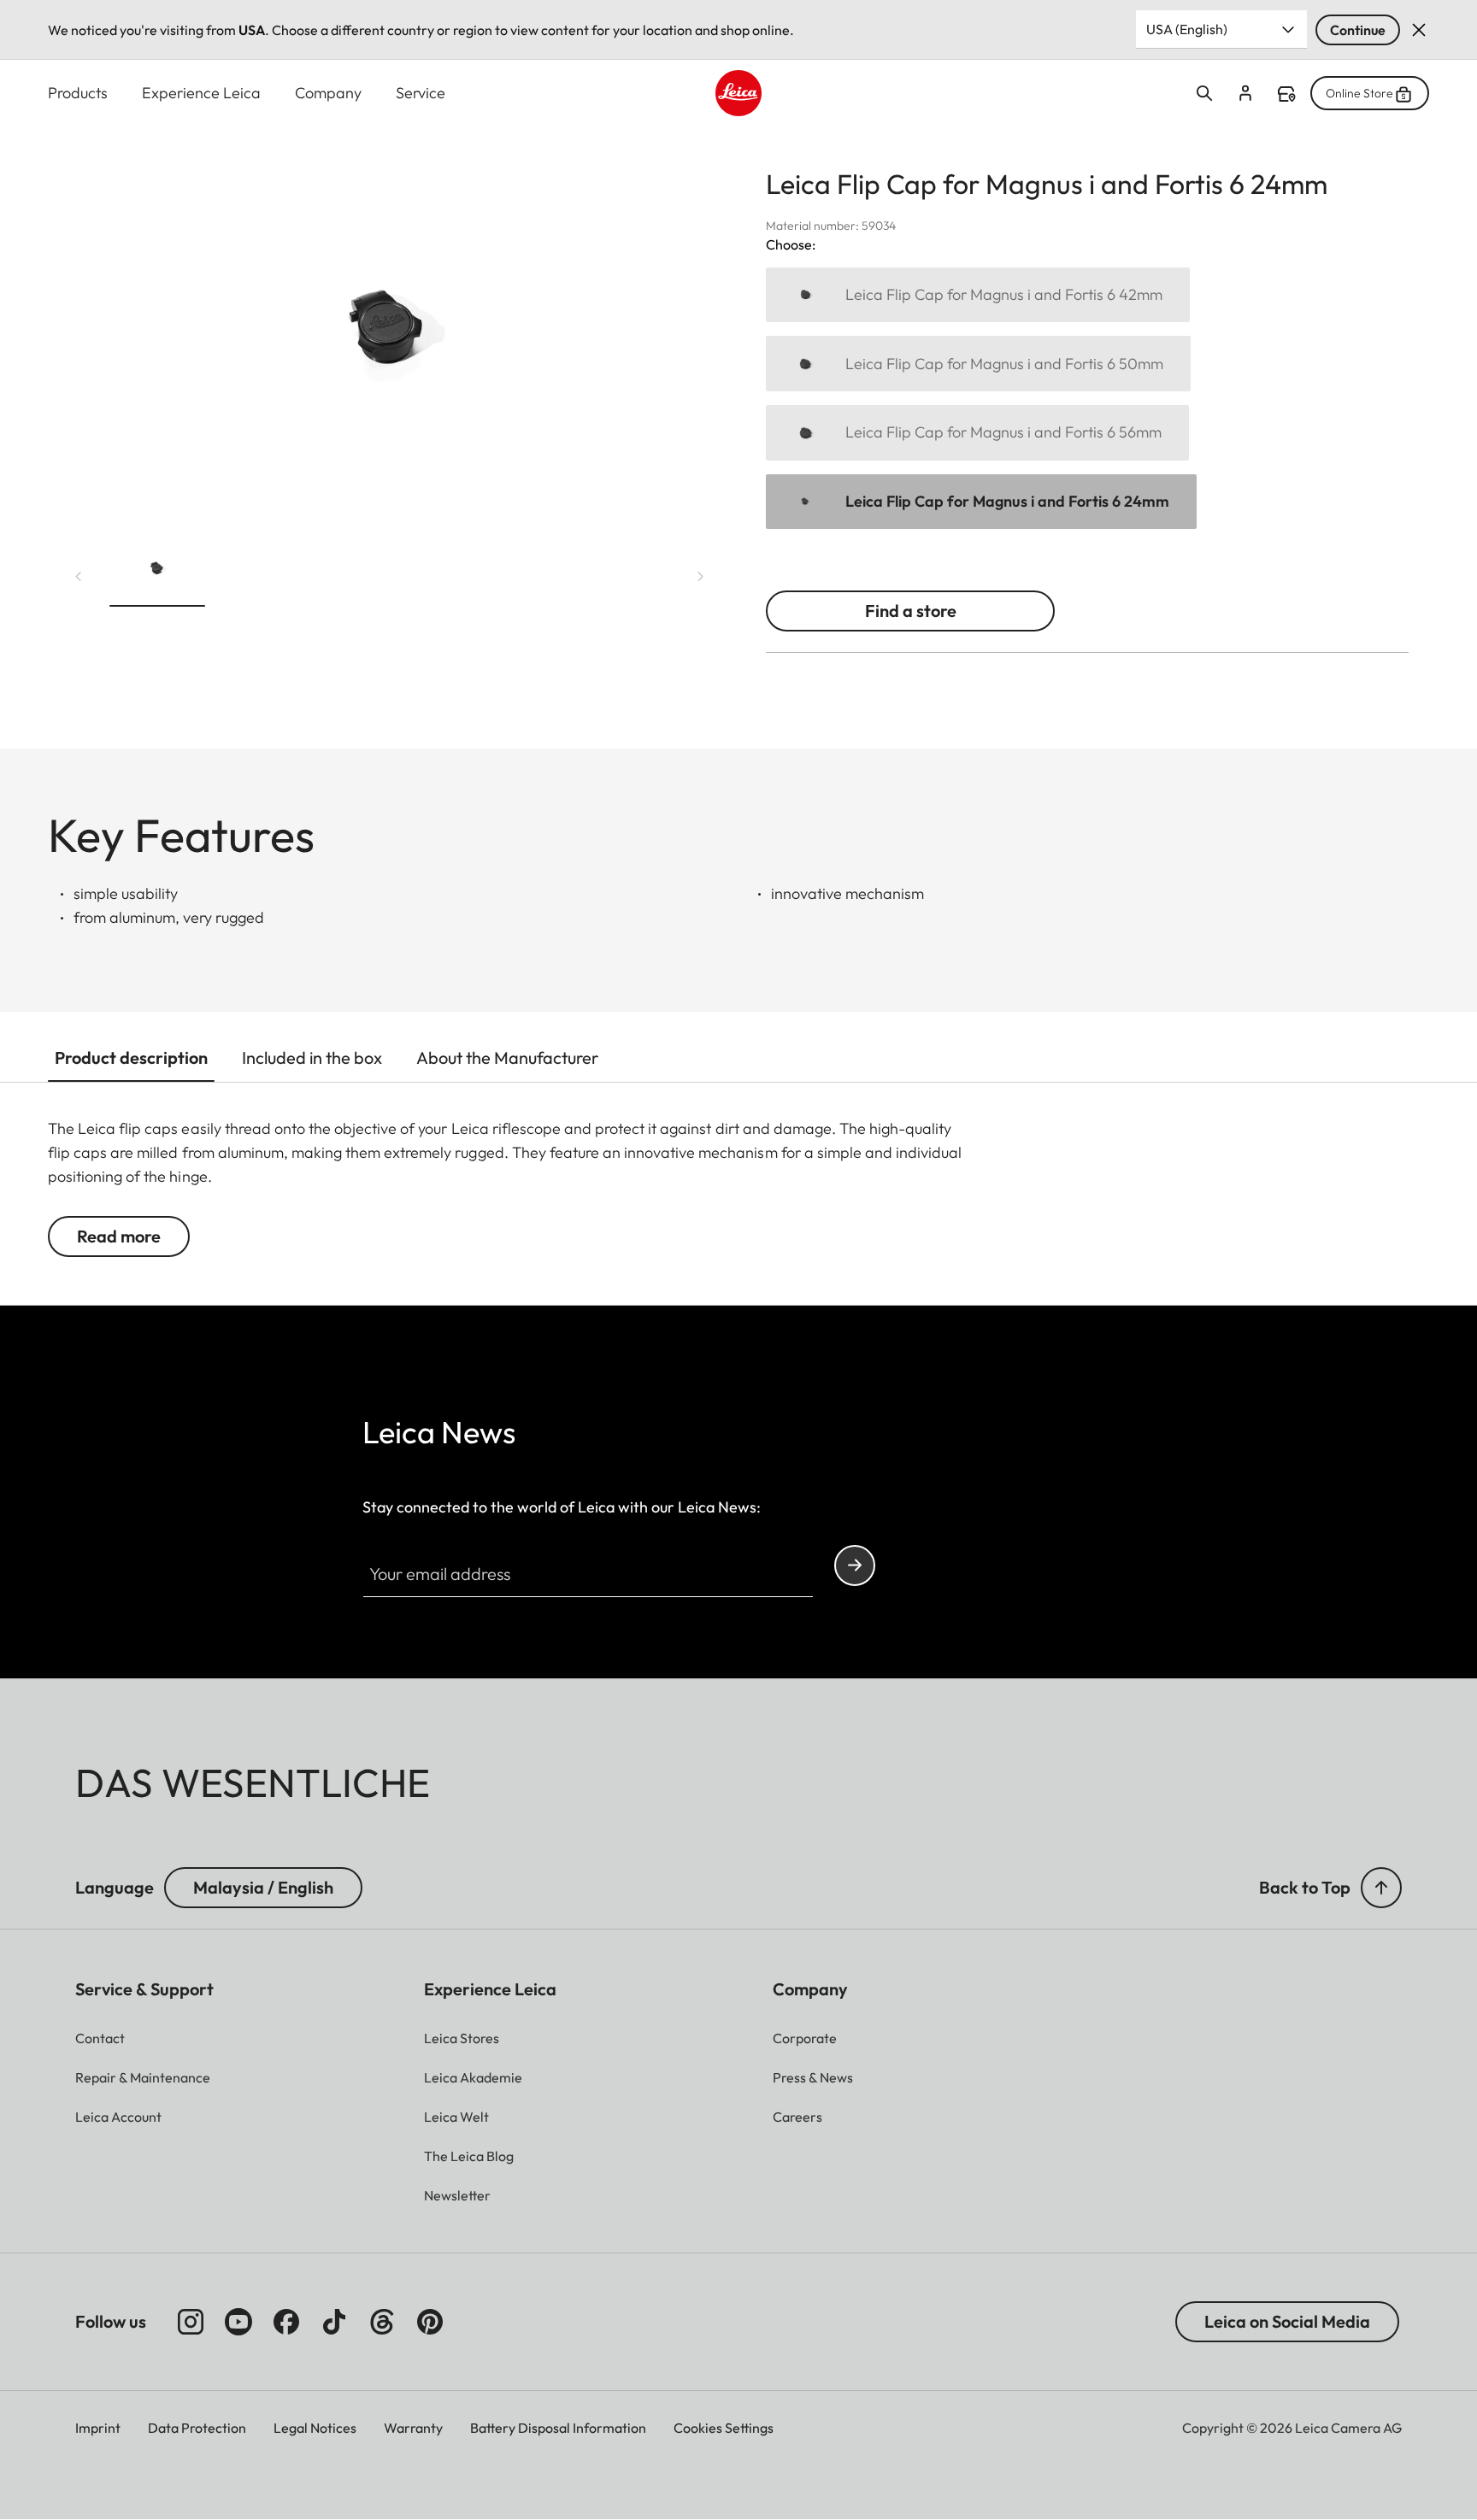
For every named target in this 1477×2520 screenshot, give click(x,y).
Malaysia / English (263, 1887)
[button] (157, 573)
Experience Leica (201, 93)
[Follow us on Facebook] (286, 2322)
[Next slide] (701, 576)
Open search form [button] (1204, 93)
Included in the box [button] (312, 1057)
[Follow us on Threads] (382, 2322)
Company (328, 93)
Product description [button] (131, 1057)
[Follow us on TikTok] (334, 2322)
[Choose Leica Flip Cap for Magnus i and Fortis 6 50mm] (978, 364)
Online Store (1359, 93)
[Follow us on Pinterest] (430, 2322)
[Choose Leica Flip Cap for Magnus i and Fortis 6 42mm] (978, 295)
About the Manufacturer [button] (507, 1057)
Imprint (98, 2428)
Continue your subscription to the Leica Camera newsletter (855, 1565)
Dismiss (1419, 30)
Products (78, 93)
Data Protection (197, 2428)
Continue (1358, 30)
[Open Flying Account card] (1245, 93)
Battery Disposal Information (558, 2428)
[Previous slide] (79, 576)
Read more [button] (119, 1236)
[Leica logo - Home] (738, 93)
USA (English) (1187, 29)
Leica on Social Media (1287, 2321)
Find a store (1286, 94)
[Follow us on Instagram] (191, 2322)
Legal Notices (315, 2428)
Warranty (413, 2428)
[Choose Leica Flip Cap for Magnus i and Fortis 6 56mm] (977, 433)
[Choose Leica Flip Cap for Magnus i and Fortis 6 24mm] (981, 502)
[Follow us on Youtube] (238, 2322)
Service (421, 93)
